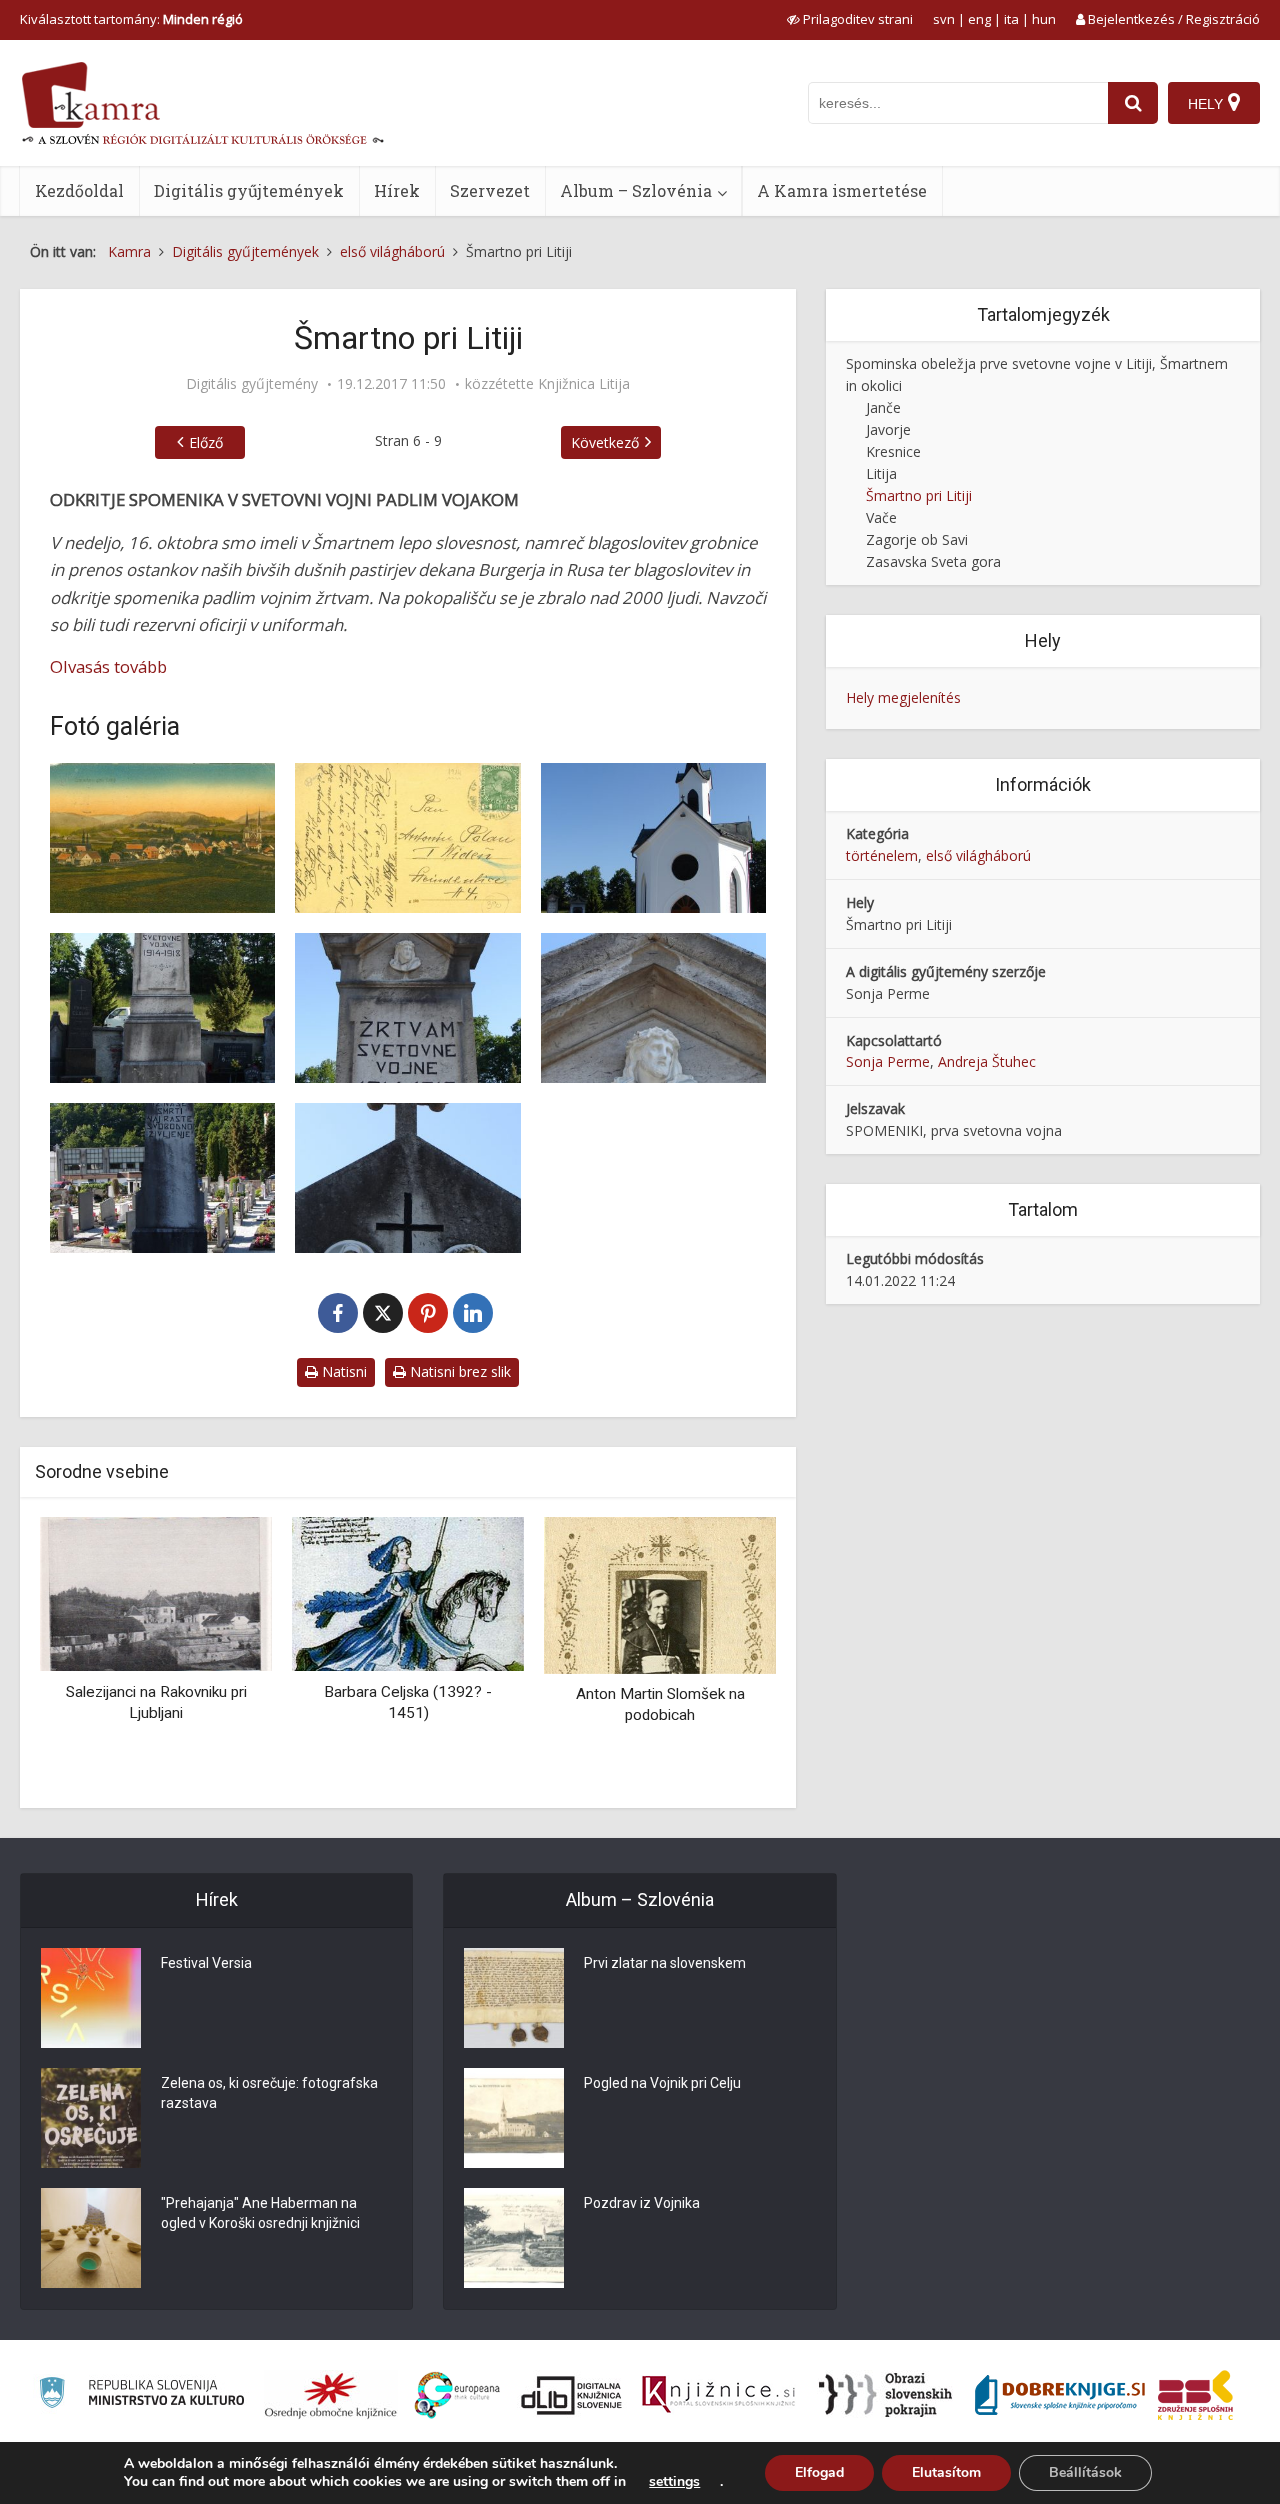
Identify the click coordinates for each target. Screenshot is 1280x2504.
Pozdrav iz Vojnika (642, 2203)
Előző (206, 442)
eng (979, 19)
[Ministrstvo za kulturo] (141, 2395)
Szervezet (490, 190)
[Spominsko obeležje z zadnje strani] (162, 1178)
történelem (882, 855)
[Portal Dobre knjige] (1060, 2395)
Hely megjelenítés (903, 697)
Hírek (397, 190)
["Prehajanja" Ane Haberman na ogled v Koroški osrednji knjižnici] (91, 2238)
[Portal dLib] (572, 2395)
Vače (881, 517)
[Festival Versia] (91, 1998)
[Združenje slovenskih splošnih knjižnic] (718, 2395)
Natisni (342, 1371)
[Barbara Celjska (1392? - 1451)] (408, 1592)
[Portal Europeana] (457, 2395)
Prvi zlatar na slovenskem (665, 1963)
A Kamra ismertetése (842, 190)
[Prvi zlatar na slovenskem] (514, 1998)
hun (1044, 19)
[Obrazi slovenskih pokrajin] (885, 2395)
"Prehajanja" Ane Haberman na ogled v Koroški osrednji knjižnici (260, 2213)
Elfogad (819, 2472)
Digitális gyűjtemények (249, 190)
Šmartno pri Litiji (919, 495)
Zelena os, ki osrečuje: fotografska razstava (269, 2093)
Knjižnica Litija (584, 384)
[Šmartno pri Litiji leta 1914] (162, 838)
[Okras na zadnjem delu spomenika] (407, 1178)
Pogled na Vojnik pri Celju (662, 2083)
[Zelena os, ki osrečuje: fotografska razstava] (91, 2118)
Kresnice (893, 451)
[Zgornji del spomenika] (653, 1008)
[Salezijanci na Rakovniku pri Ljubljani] (156, 1592)
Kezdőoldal (79, 190)
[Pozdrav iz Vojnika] (514, 2238)
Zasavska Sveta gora (933, 561)
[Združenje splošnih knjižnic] (1195, 2395)
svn (944, 19)
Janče (883, 407)
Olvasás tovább (108, 666)
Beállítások (1085, 2472)
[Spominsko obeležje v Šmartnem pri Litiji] (162, 1008)
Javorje (888, 429)
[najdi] (1133, 103)
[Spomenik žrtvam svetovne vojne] (407, 1008)
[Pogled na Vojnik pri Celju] (514, 2118)
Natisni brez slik (458, 1371)
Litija (881, 473)
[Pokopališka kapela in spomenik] (653, 838)
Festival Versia (206, 1963)
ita (1011, 19)
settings (674, 2482)
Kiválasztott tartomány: (131, 19)
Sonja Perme (888, 1061)
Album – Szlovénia (636, 190)
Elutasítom (946, 2472)
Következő (605, 442)
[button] (726, 1655)
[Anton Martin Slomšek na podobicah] (660, 1593)
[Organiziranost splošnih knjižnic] (331, 2395)
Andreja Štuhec (987, 1061)
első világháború (978, 855)
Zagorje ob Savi (917, 539)
